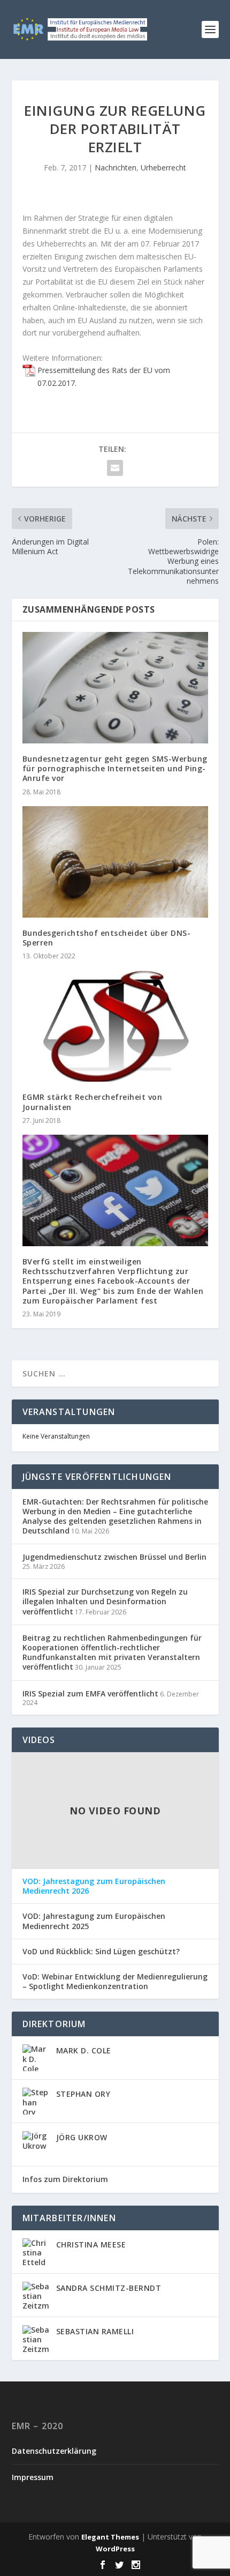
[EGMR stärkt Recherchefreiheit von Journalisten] (115, 1026)
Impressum (33, 2477)
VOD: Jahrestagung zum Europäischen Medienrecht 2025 (94, 1921)
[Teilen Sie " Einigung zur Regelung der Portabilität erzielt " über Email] (115, 468)
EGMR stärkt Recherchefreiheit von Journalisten (93, 1102)
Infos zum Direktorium (65, 2179)
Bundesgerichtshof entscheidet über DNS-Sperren (107, 938)
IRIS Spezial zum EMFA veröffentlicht (90, 1693)
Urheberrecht (163, 167)
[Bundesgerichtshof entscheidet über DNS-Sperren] (115, 862)
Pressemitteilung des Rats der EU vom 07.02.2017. (104, 377)
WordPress (115, 2549)
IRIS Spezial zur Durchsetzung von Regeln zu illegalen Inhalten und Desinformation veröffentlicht (105, 1601)
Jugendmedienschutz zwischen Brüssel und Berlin (114, 1557)
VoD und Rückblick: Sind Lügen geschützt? (101, 1952)
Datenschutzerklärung (54, 2451)
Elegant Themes (110, 2537)
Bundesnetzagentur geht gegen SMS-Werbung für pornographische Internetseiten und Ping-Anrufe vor (115, 768)
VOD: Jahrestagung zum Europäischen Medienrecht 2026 (94, 1886)
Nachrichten (116, 167)
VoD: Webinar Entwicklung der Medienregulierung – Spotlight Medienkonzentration (115, 1982)
